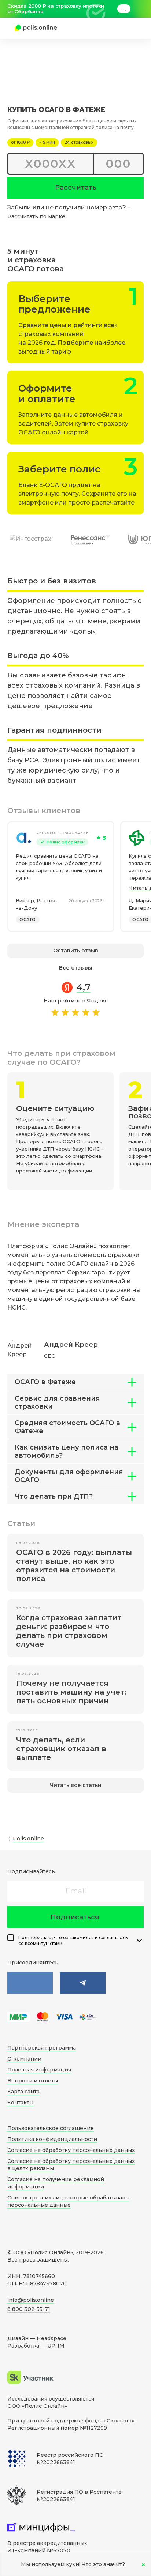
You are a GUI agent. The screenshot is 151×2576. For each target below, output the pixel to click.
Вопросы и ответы (33, 2081)
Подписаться (75, 1917)
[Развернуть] (139, 1941)
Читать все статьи (76, 1785)
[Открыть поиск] (105, 29)
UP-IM (56, 2346)
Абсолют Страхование (62, 833)
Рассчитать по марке (36, 216)
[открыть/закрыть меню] (126, 29)
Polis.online (28, 1839)
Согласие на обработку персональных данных (71, 2150)
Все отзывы (75, 968)
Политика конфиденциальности (52, 2139)
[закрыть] (139, 9)
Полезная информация (39, 2070)
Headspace (51, 2338)
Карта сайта (23, 2092)
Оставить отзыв (76, 951)
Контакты (20, 2103)
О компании (24, 2059)
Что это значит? (103, 2564)
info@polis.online (31, 2300)
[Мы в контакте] (30, 1983)
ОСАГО (28, 919)
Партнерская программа (42, 2048)
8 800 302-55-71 (29, 2309)
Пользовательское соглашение (51, 2128)
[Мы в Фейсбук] (83, 1983)
